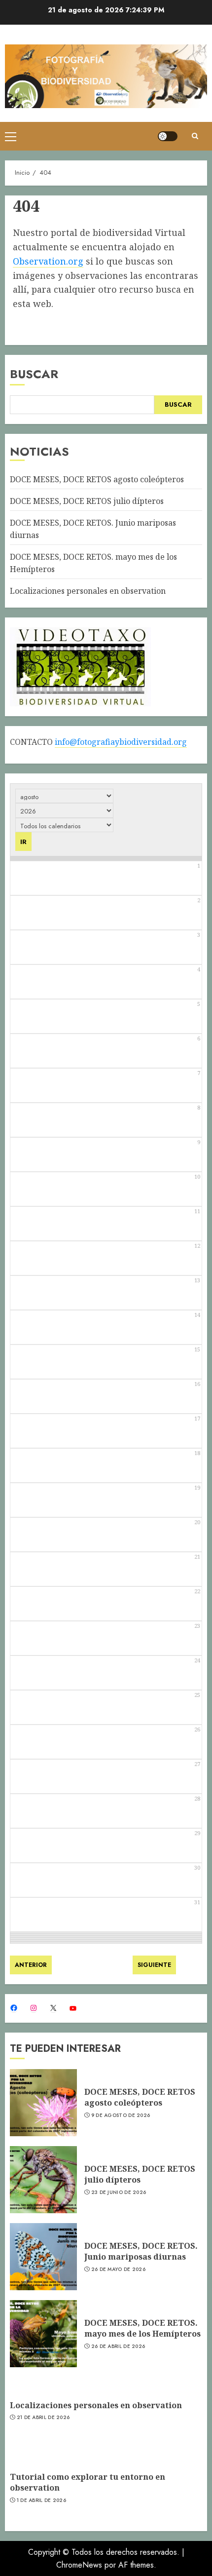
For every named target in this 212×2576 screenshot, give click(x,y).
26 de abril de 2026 (118, 2346)
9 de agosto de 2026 (121, 2115)
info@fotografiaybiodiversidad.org (121, 742)
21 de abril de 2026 (43, 2418)
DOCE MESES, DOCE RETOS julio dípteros (87, 501)
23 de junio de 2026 (119, 2192)
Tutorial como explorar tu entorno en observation (88, 2482)
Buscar (34, 374)
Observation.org (48, 261)
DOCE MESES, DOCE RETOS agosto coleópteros (97, 479)
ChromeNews (79, 2565)
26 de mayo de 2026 (118, 2269)
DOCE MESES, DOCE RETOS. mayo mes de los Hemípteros (142, 2328)
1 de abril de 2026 (41, 2500)
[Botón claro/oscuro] (168, 136)
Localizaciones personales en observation (88, 591)
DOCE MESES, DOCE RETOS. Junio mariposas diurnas (141, 2251)
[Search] (195, 136)
